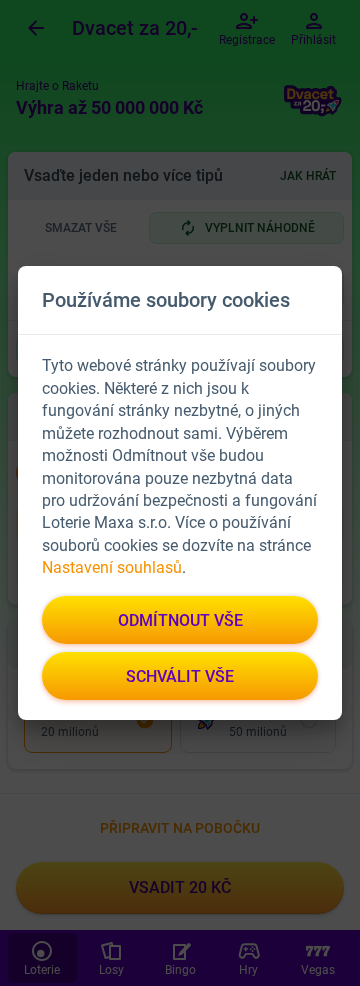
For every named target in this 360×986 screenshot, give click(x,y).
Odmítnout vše (180, 620)
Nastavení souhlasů (112, 567)
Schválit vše (180, 676)
